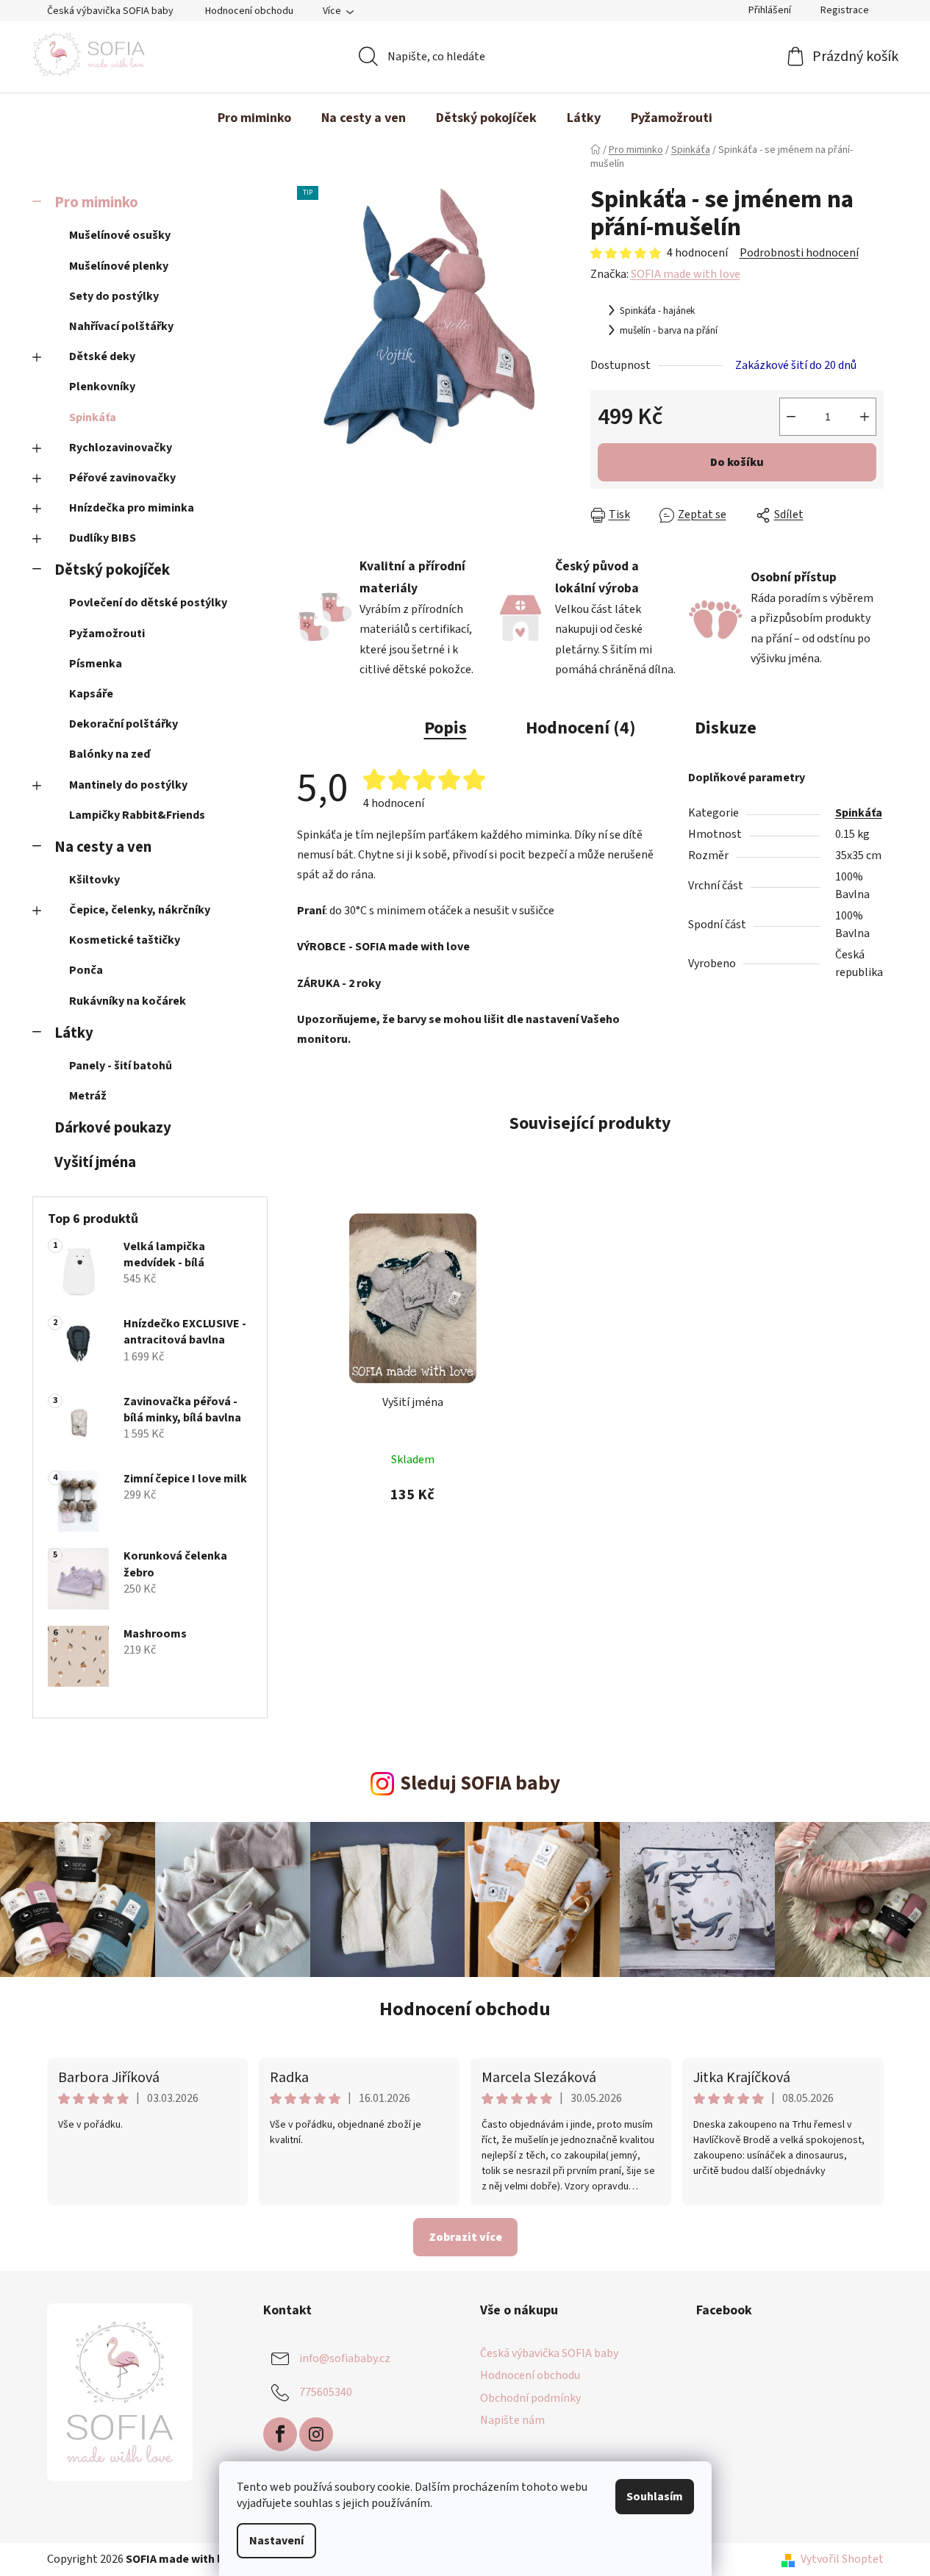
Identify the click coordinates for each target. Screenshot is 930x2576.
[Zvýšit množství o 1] (865, 417)
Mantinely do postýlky (128, 785)
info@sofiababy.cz (345, 2358)
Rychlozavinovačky (121, 448)
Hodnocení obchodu (249, 11)
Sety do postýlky (114, 296)
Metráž (88, 1096)
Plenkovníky (102, 387)
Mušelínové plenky (119, 266)
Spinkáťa (93, 417)
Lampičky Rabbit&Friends (137, 815)
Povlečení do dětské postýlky (148, 603)
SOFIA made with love (686, 274)
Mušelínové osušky (120, 235)
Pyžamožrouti (107, 634)
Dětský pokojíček (112, 570)
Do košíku (737, 462)
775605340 (326, 2392)
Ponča (86, 970)
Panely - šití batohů (121, 1066)
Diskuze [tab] (726, 728)
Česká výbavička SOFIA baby (110, 11)
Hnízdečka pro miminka (132, 508)
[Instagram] (316, 2434)
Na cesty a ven (103, 847)
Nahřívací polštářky (121, 326)
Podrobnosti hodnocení (799, 253)
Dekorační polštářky (124, 724)
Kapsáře (91, 694)
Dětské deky (102, 356)
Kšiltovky (94, 880)
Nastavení (276, 2541)
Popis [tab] (446, 728)
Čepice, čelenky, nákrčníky (140, 910)
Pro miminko (96, 202)
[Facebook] (280, 2434)
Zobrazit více (465, 2237)
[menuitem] (254, 118)
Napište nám (512, 2420)
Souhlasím (655, 2497)
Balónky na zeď (110, 754)
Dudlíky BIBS (103, 538)
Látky (74, 1033)
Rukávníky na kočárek (128, 1001)
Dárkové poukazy (113, 1128)
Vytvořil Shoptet (842, 2559)
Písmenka (96, 664)
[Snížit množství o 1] (791, 417)
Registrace (845, 10)
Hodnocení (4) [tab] (581, 728)
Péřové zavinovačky (122, 478)
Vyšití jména (95, 1162)
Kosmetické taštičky (125, 940)
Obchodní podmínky (530, 2398)
